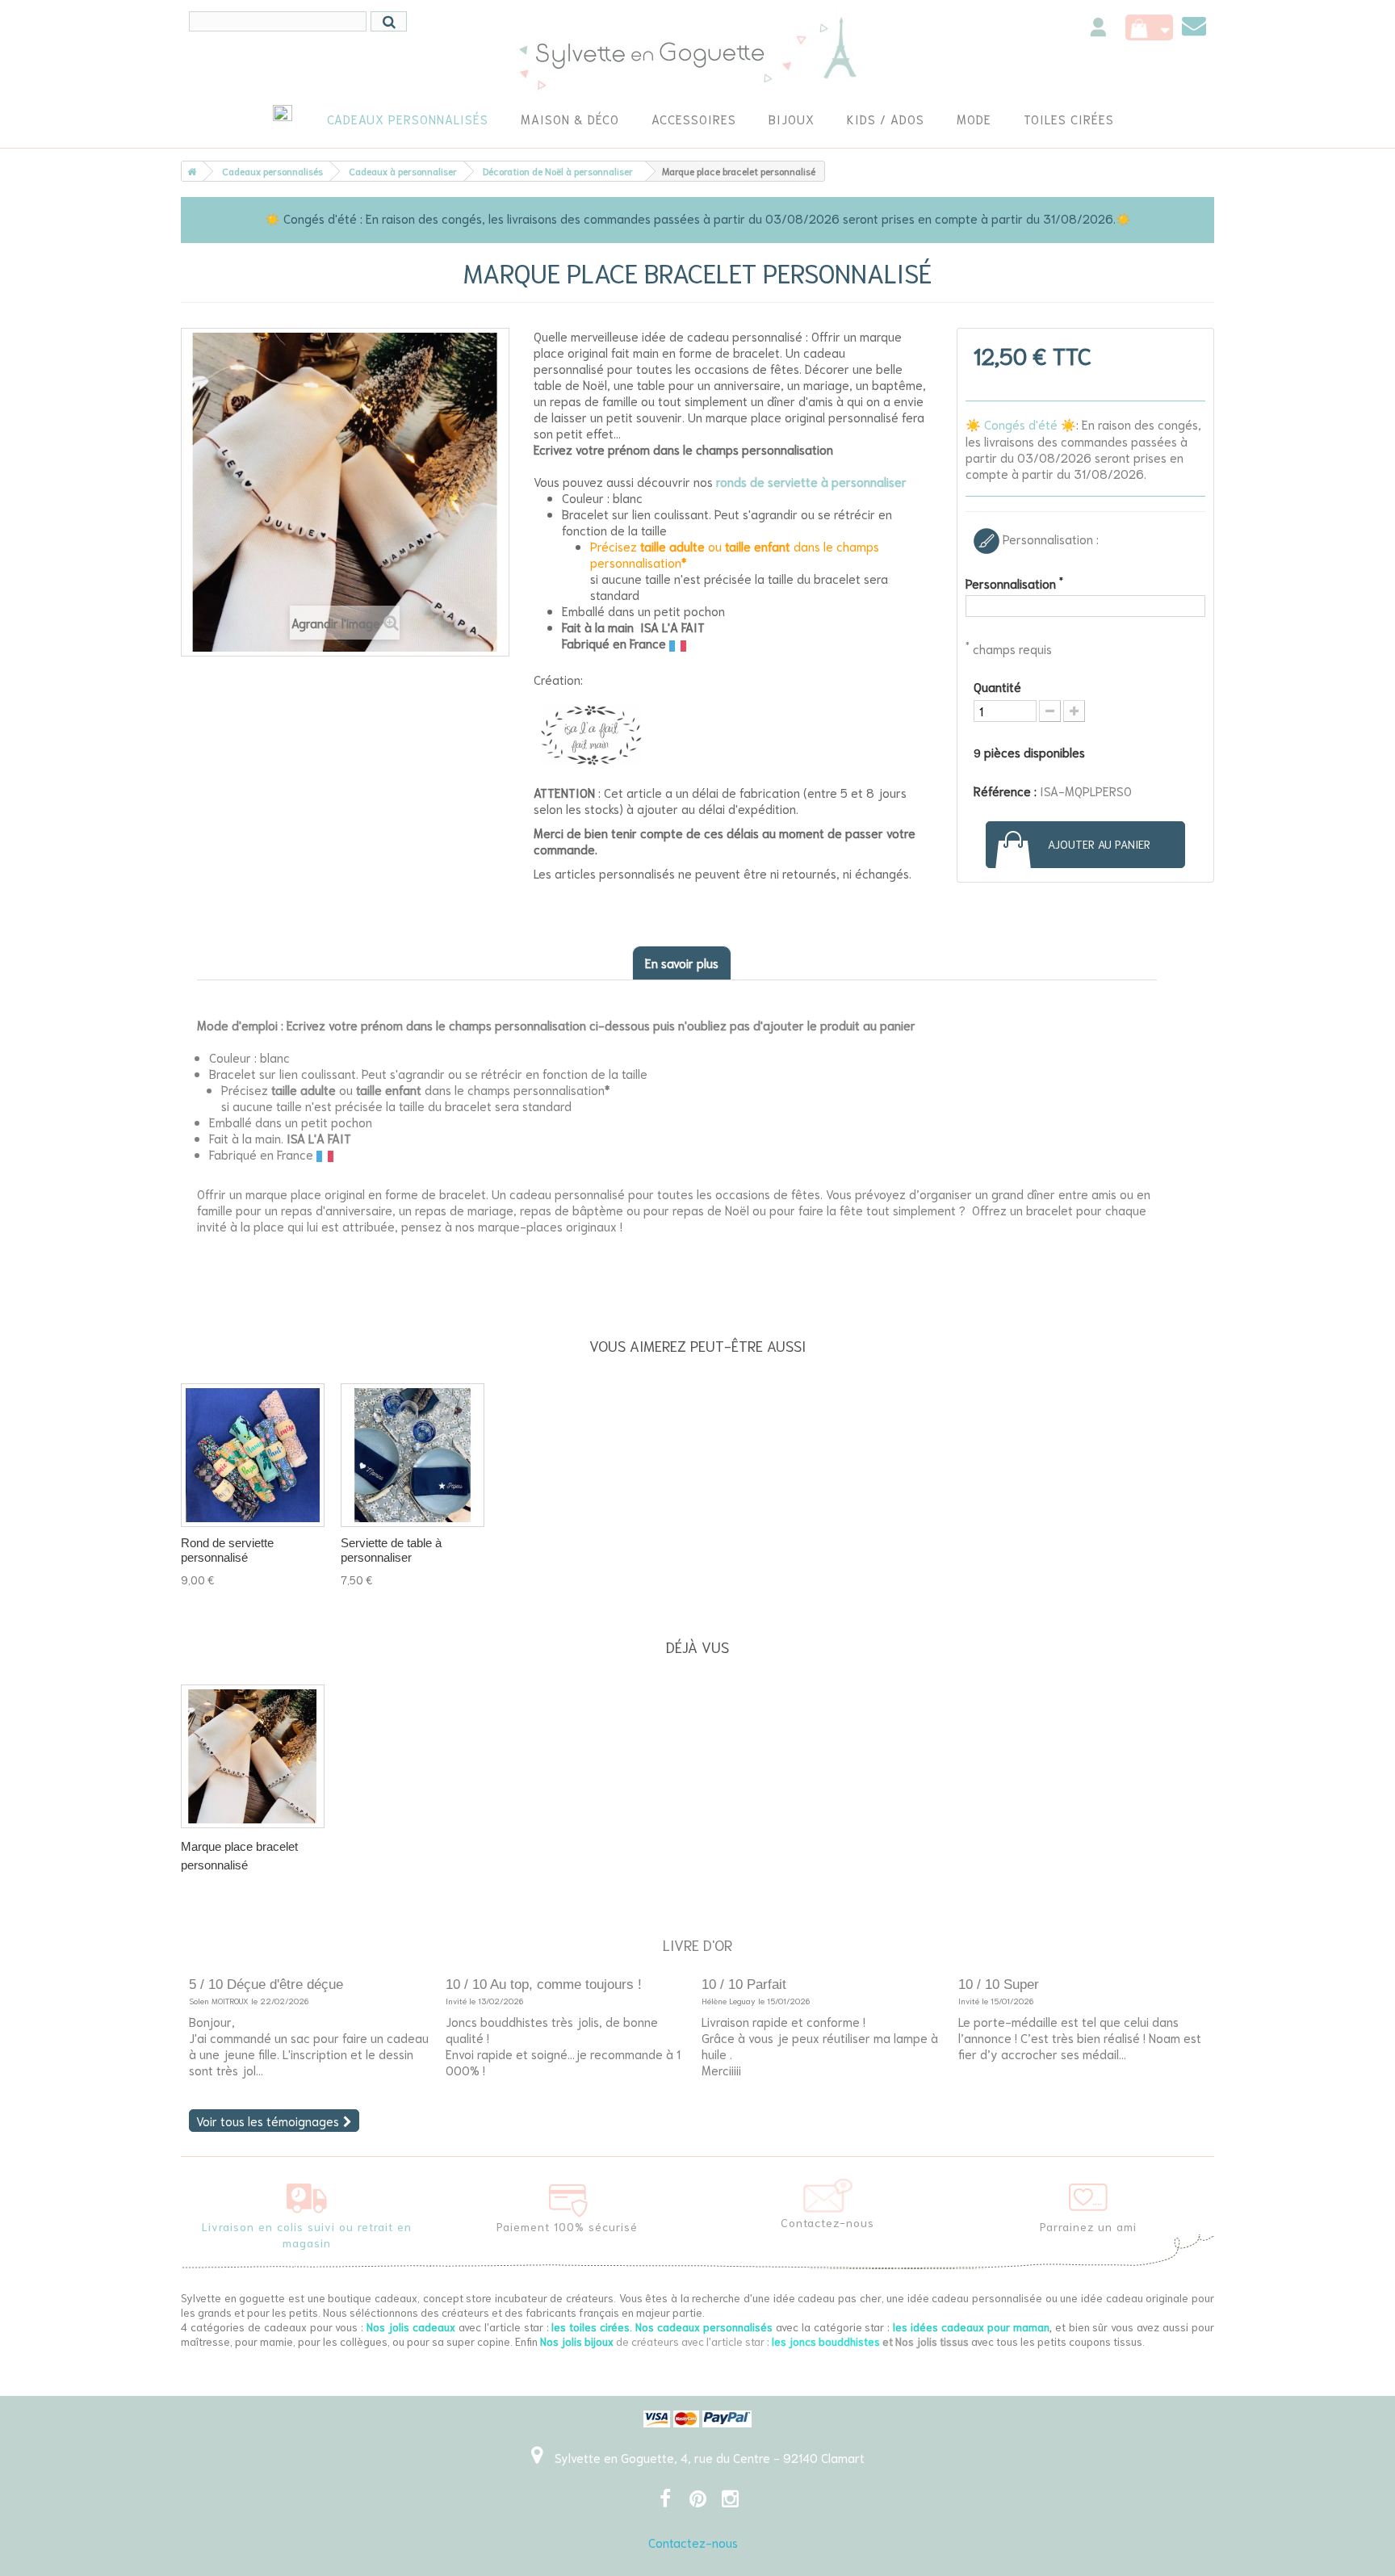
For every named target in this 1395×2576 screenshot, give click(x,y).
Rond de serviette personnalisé (227, 1550)
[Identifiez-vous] (1098, 29)
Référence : (1005, 791)
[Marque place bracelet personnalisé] (253, 1756)
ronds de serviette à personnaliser (811, 481)
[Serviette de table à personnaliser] (413, 1455)
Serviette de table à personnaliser (391, 1550)
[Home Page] (189, 171)
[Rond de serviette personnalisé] (253, 1455)
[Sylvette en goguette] (698, 52)
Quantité (997, 686)
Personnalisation (1014, 583)
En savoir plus (682, 963)
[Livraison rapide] (307, 2195)
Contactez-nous (693, 2542)
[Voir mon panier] (1149, 27)
